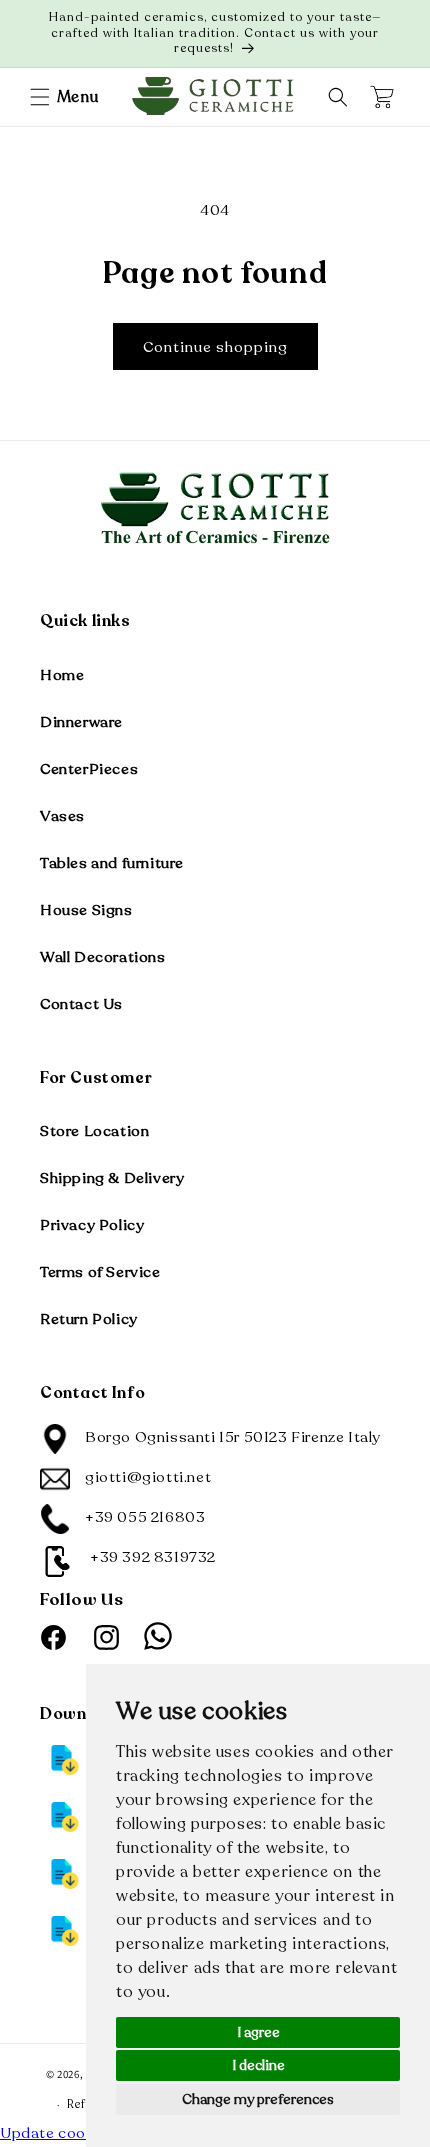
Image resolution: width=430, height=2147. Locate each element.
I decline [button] (258, 2065)
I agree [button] (258, 2032)
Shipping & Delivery (112, 1178)
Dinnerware (81, 722)
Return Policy (89, 1319)
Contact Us (81, 1004)
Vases (62, 816)
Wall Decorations (103, 957)
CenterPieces (89, 769)
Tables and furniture (112, 863)
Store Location (94, 1131)
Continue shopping (215, 347)
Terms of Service (100, 1272)
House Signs (86, 910)
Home (62, 675)
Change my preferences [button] (258, 2099)
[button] (40, 97)
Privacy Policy (92, 1225)
